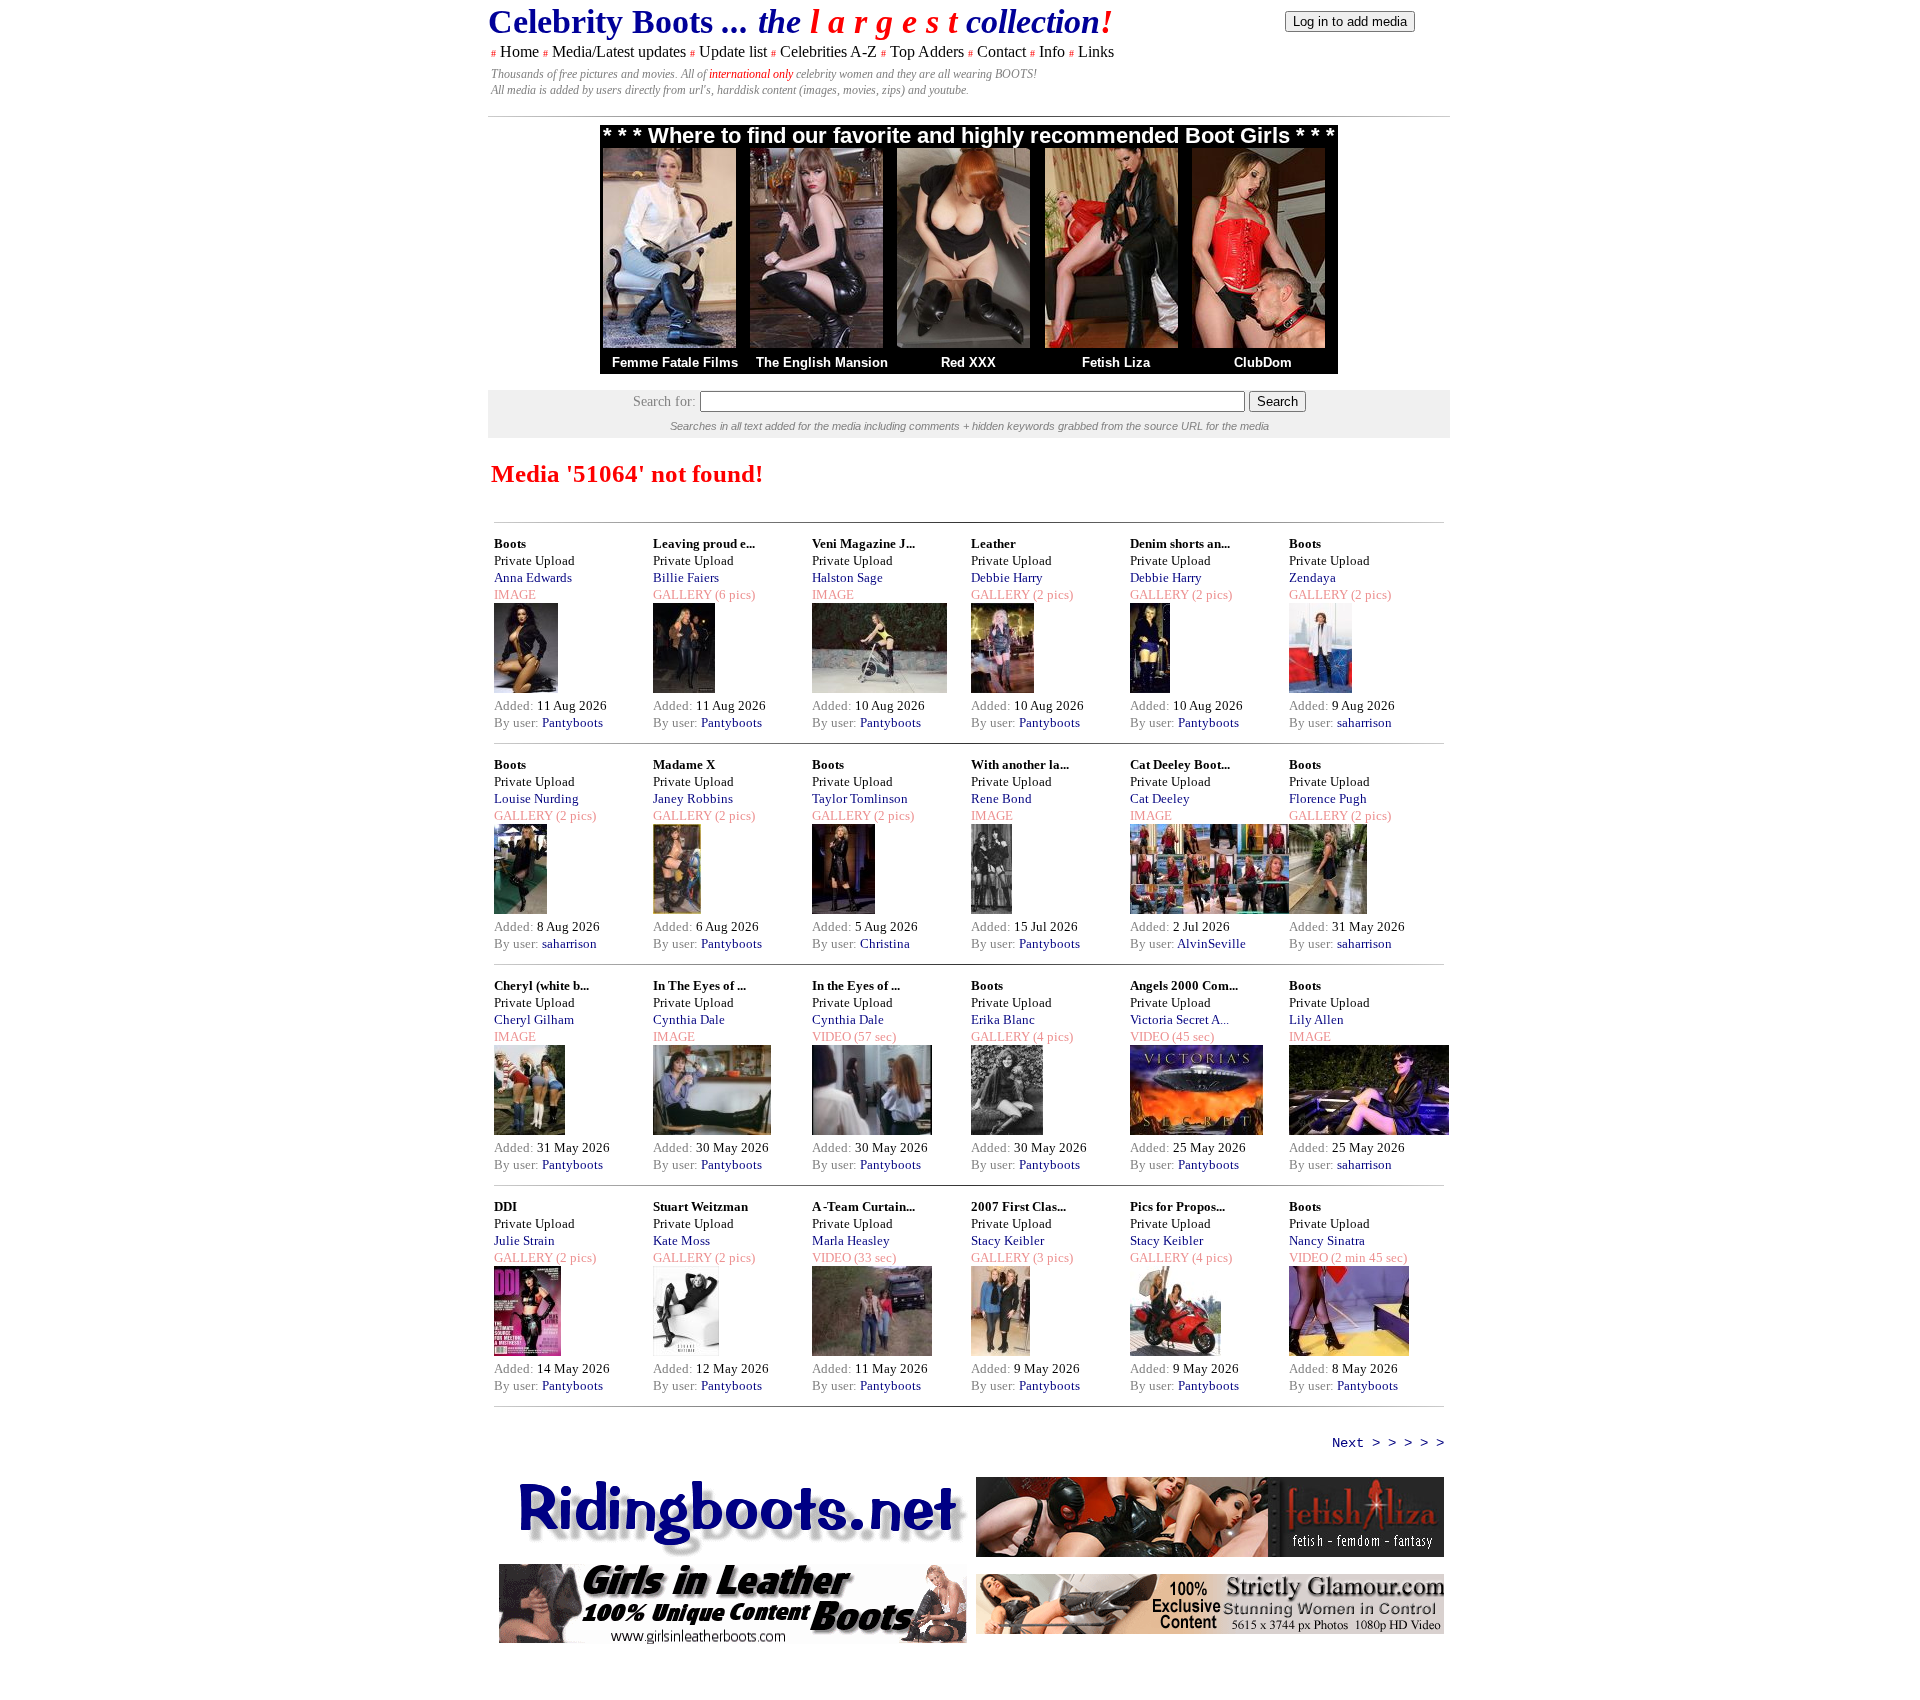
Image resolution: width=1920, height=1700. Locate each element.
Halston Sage (847, 577)
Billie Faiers (686, 577)
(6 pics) (733, 594)
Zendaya (1312, 577)
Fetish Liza (1116, 362)
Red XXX (968, 362)
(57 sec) (873, 1036)
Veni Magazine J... (863, 543)
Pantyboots (572, 722)
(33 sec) (873, 1257)
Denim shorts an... (1180, 543)
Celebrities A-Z (828, 51)
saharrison (1364, 722)
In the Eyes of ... (856, 985)
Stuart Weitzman (700, 1206)
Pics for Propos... (1177, 1206)
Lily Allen (1316, 1019)
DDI (505, 1206)
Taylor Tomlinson (860, 798)
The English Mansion (822, 362)
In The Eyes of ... (699, 985)
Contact (1001, 51)
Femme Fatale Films (675, 362)
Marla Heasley (851, 1240)
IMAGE (515, 594)
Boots (510, 543)
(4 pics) (1051, 1036)
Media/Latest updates (619, 51)
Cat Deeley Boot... (1180, 764)
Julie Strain (524, 1240)
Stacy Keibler (1007, 1240)
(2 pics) (1051, 594)
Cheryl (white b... (541, 985)
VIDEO (831, 1036)
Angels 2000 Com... (1184, 985)
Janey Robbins (693, 798)
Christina (885, 943)
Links (1096, 51)
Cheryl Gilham (534, 1019)
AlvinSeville (1211, 943)
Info (1052, 51)
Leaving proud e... (704, 543)
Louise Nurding (536, 798)
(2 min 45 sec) (1367, 1257)
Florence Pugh (1328, 798)
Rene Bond (1001, 798)
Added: (515, 705)
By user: (518, 722)
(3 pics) (1051, 1257)
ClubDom (1263, 362)
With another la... (1020, 764)
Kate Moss (681, 1240)
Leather (993, 543)
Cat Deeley (1160, 798)
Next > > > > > (1388, 1443)
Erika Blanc (1003, 1019)
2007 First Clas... (1018, 1206)
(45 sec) (1191, 1036)
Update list (733, 51)
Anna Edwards (533, 577)
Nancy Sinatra (1327, 1240)
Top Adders (927, 51)
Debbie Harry (1007, 577)
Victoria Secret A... (1179, 1019)
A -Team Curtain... (863, 1206)
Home (519, 51)
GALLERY (682, 594)
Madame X (684, 764)
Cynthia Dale (689, 1019)
